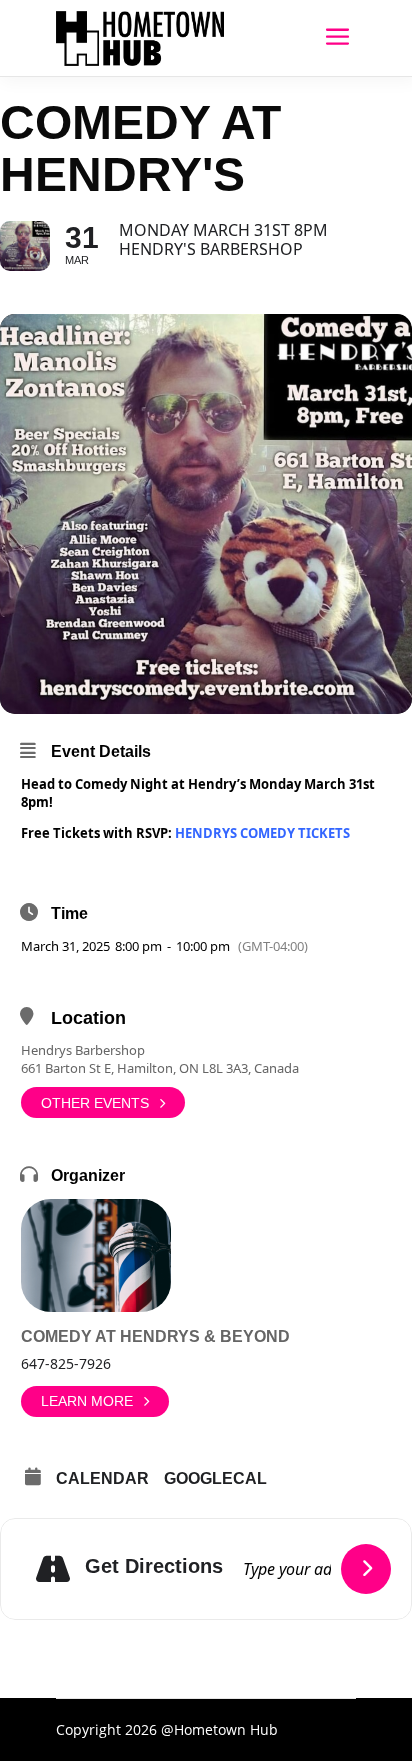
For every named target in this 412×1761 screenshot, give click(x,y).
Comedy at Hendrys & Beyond (155, 1336)
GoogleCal (215, 1478)
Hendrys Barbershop (83, 1050)
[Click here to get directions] (366, 1569)
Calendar (102, 1478)
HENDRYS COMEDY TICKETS (262, 833)
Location (88, 1018)
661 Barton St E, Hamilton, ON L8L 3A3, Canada (160, 1068)
